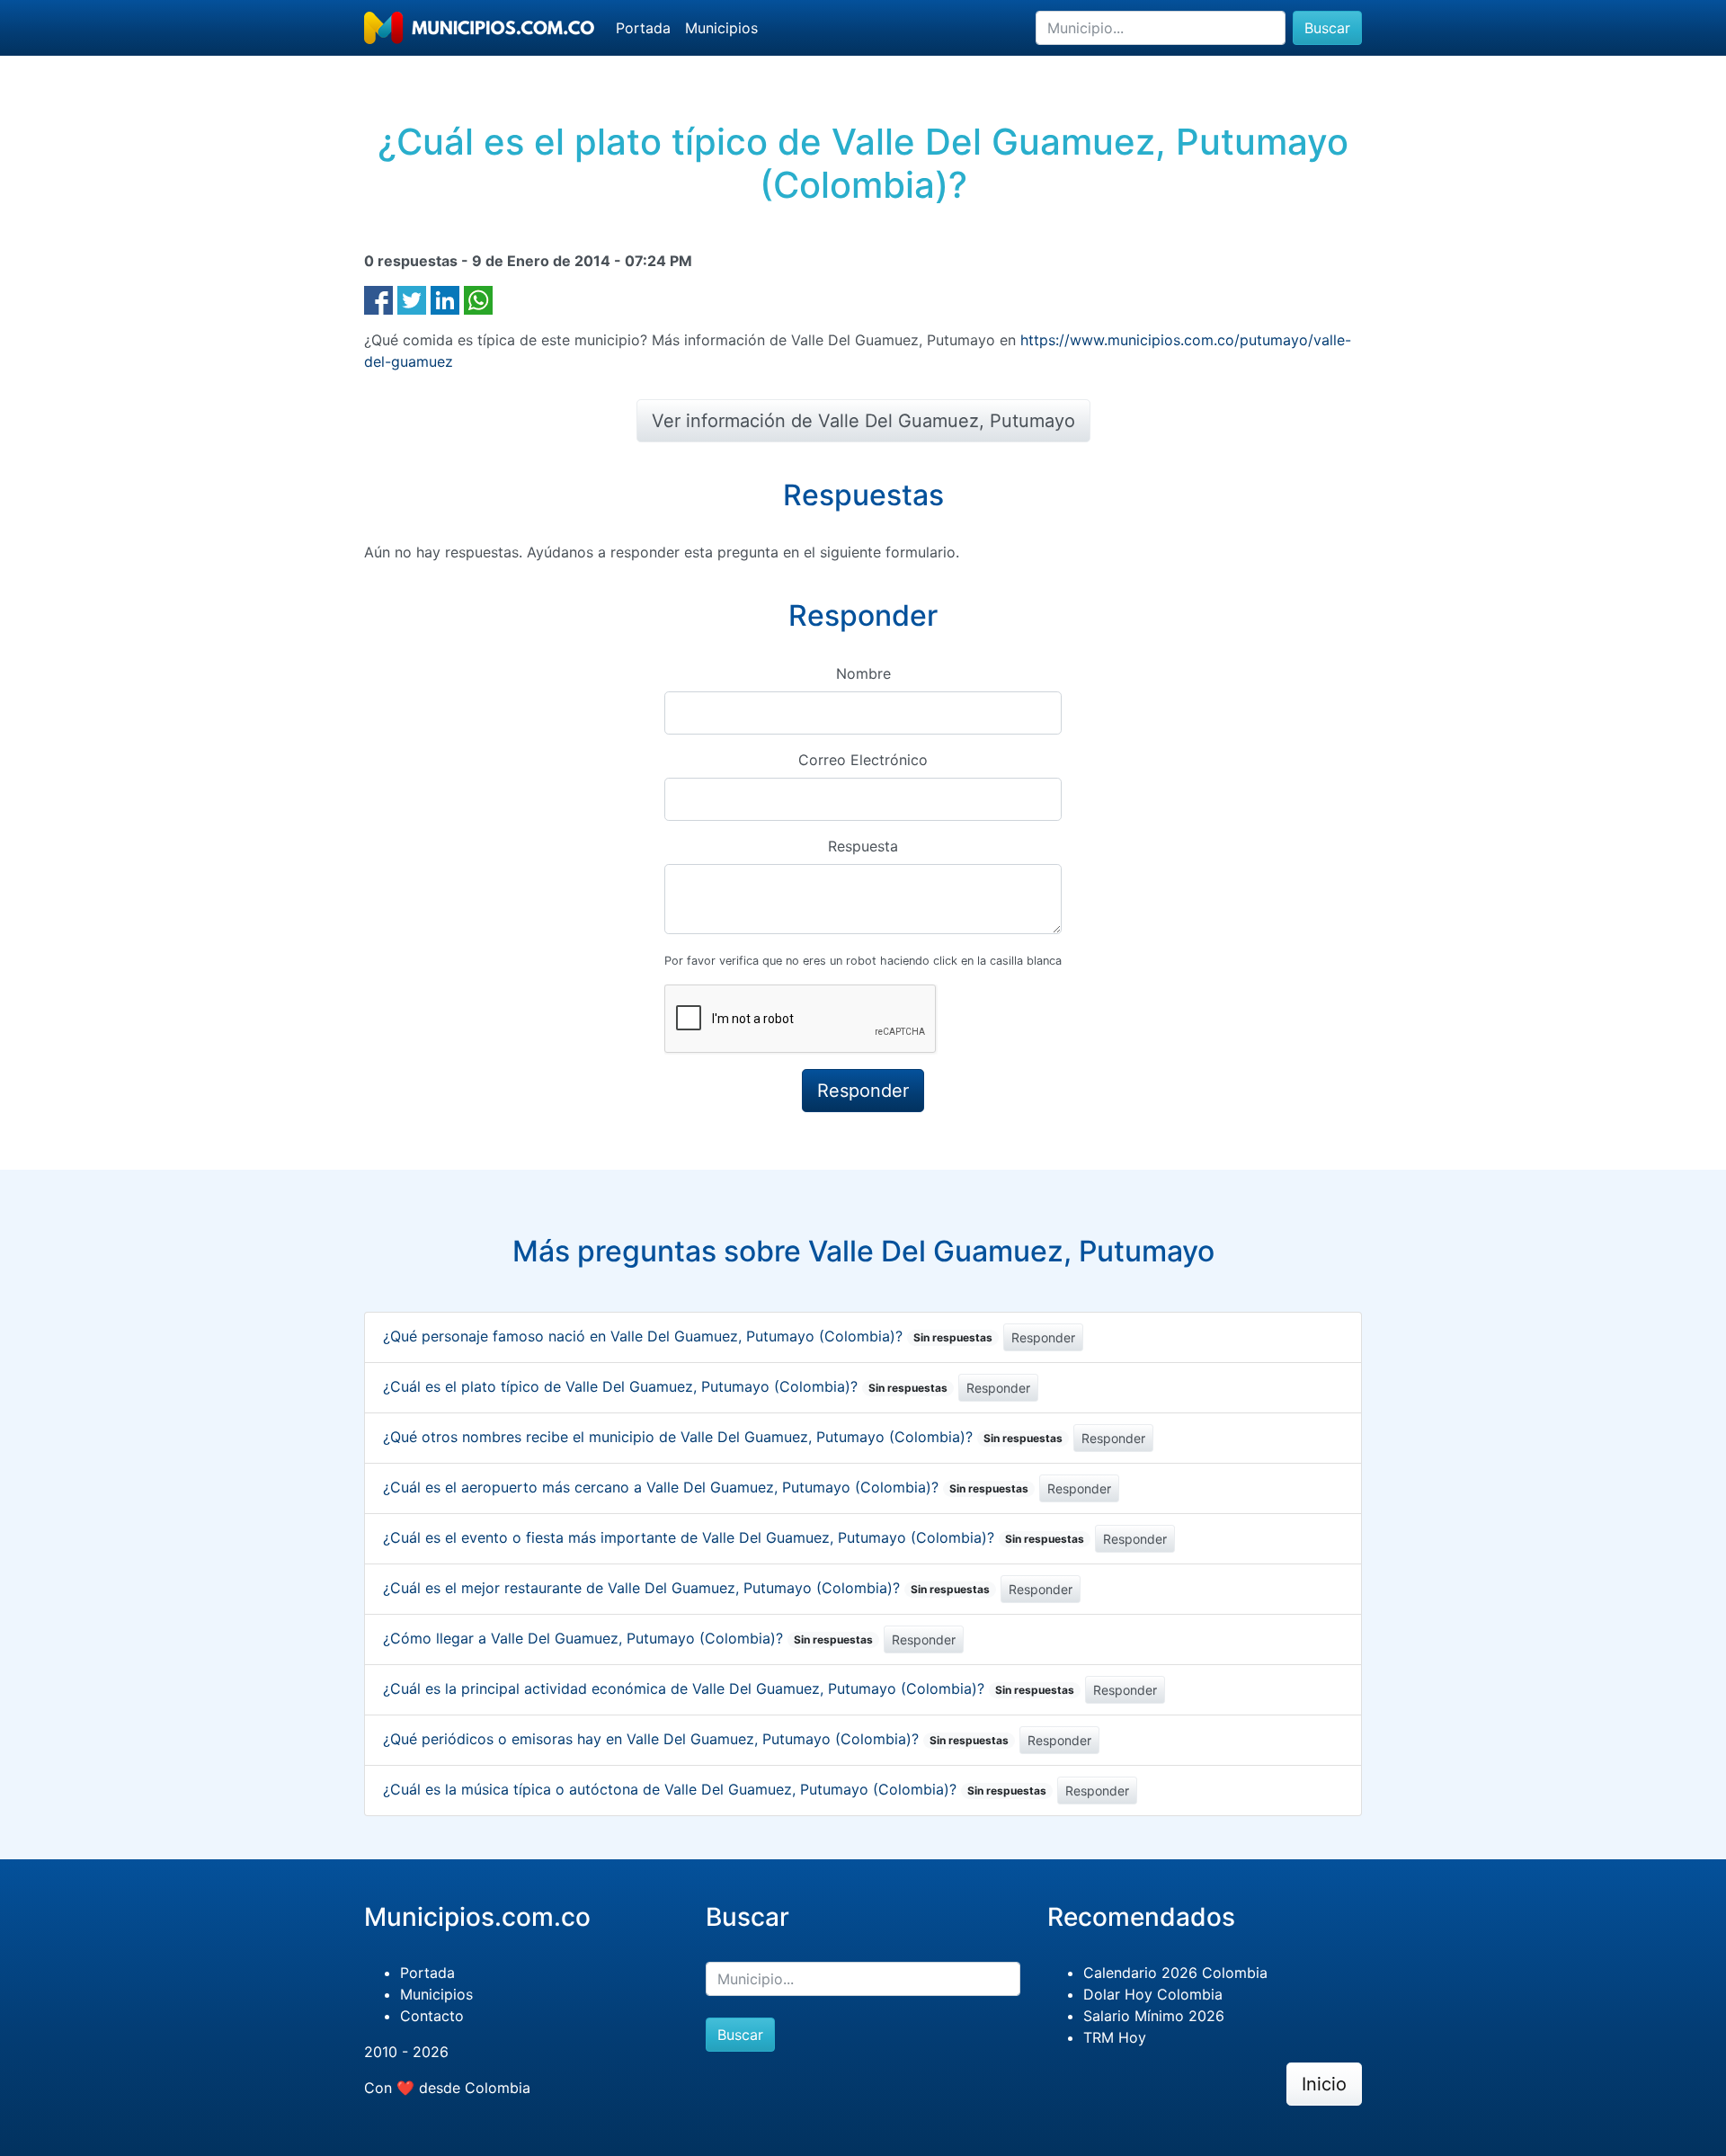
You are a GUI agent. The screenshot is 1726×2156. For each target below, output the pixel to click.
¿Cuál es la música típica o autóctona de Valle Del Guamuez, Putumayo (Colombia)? (715, 1789)
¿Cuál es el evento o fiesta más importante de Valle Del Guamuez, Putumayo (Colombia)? (734, 1537)
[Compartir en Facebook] (378, 298)
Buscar (1327, 28)
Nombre (863, 673)
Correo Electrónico (863, 760)
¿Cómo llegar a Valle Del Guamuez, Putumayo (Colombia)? (628, 1638)
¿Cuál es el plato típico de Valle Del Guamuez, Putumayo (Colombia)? (665, 1386)
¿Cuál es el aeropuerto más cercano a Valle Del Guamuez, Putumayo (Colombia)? (706, 1487)
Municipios (721, 28)
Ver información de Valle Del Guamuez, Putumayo (863, 421)
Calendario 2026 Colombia (1175, 1973)
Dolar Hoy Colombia (1153, 1994)
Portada (643, 28)
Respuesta (863, 846)
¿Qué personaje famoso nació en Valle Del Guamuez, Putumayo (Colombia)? (688, 1336)
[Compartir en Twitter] (412, 298)
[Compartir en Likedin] (445, 298)
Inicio (1324, 2084)
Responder (1043, 1337)
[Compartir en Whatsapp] (478, 298)
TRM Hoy (1115, 2037)
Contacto (432, 2016)
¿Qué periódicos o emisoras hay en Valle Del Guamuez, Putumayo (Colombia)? (696, 1739)
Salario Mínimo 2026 (1154, 2016)
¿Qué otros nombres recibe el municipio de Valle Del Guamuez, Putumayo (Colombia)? (723, 1437)
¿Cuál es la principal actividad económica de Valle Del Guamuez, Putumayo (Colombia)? (729, 1688)
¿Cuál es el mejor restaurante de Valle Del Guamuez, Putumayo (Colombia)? (686, 1588)
